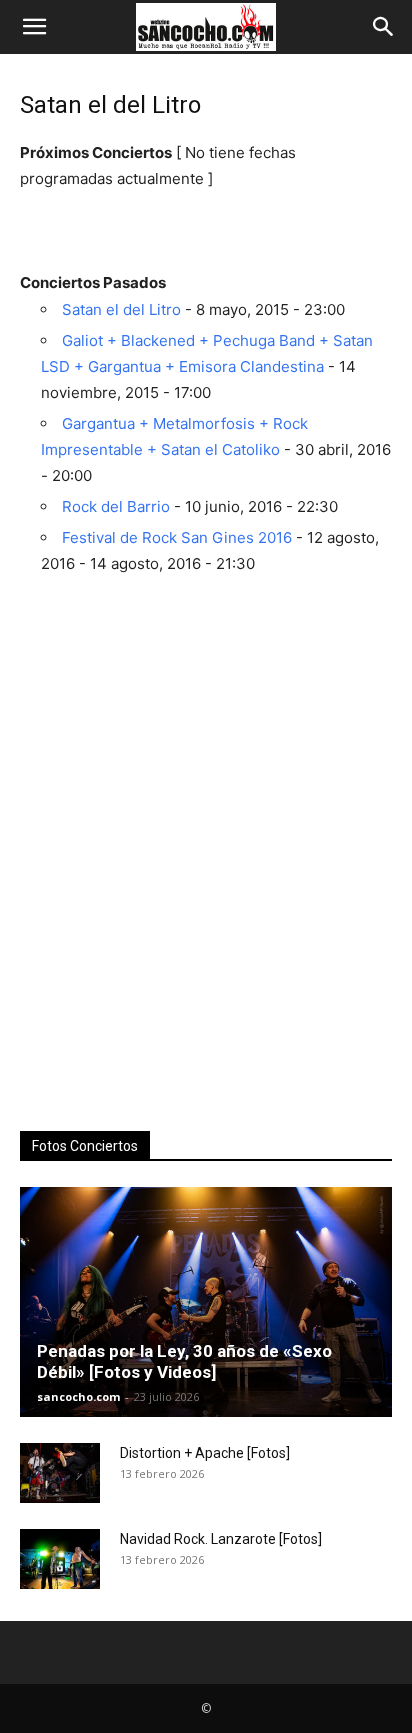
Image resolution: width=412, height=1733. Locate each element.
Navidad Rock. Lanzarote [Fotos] (221, 1539)
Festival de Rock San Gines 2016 (177, 537)
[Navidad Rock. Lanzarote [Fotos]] (60, 1559)
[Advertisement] (206, 887)
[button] (34, 27)
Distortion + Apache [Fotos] (205, 1453)
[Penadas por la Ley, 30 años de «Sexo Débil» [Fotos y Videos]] (206, 1302)
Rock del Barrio (116, 506)
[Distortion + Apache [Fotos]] (60, 1473)
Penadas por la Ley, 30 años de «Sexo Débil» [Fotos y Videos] (184, 1361)
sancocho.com (78, 1396)
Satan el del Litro (121, 309)
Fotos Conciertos (85, 1146)
